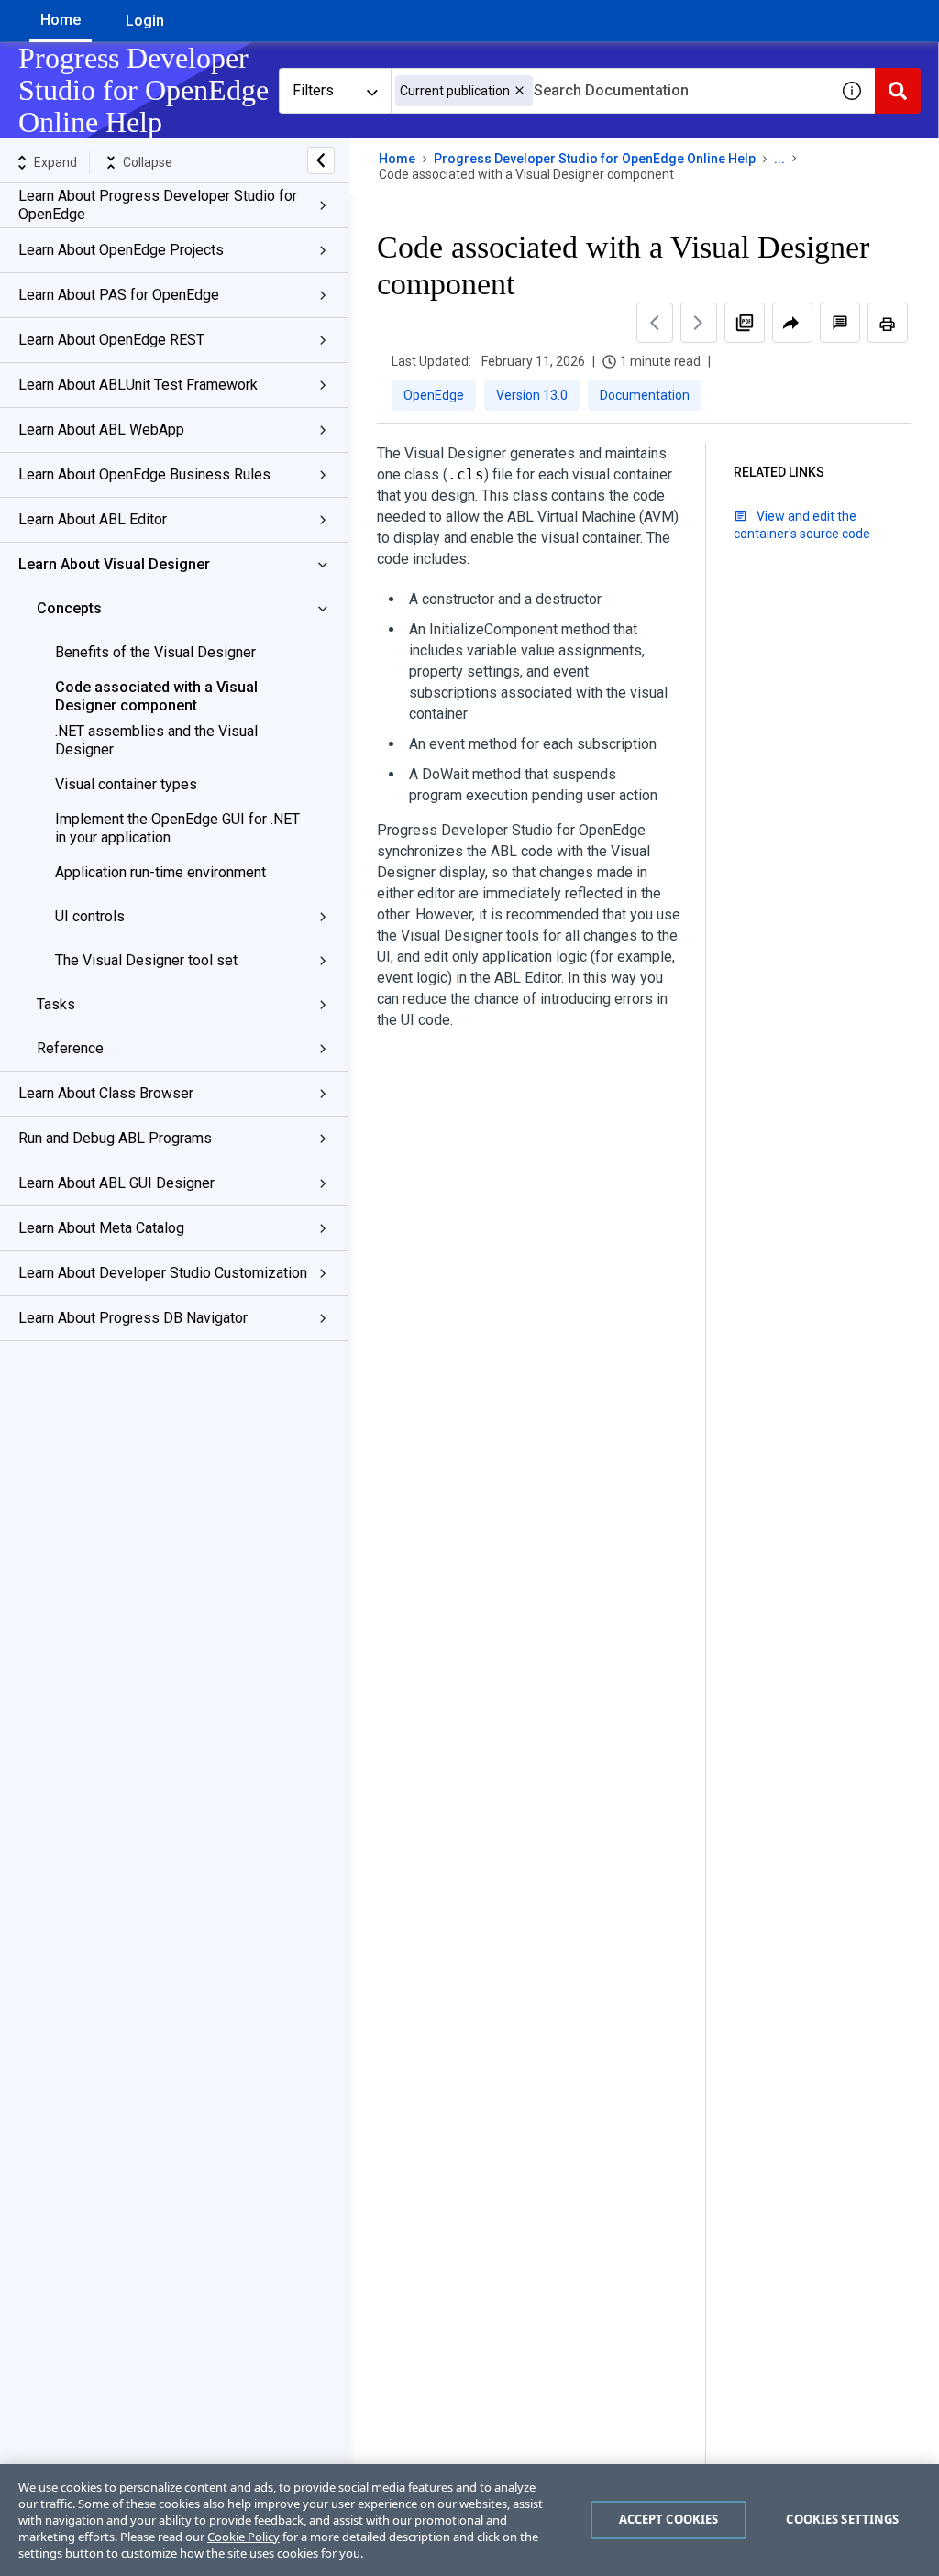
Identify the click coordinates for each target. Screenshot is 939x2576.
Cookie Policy (243, 2537)
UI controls (90, 916)
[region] (469, 2520)
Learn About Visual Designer (114, 564)
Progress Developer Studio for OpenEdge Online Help (595, 159)
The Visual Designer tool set (146, 960)
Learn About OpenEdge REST (111, 340)
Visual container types (126, 784)
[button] (519, 90)
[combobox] (610, 91)
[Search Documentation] (898, 91)
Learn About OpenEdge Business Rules (144, 474)
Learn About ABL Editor (93, 519)
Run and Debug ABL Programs (115, 1138)
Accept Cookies (669, 2519)
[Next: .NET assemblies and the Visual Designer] (699, 323)
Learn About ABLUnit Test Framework (138, 385)
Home (61, 20)
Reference (70, 1048)
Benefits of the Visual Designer (155, 652)
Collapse (148, 162)
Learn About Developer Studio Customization (163, 1273)
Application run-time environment (160, 872)
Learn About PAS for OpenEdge (119, 295)
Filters (313, 90)
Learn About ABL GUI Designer (116, 1183)
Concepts (69, 608)
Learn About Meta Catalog (101, 1228)
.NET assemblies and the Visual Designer (156, 740)
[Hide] (321, 160)
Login (145, 21)
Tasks (56, 1004)
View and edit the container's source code (802, 525)
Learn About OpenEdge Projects (121, 250)
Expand (55, 162)
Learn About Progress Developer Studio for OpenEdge (158, 205)
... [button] (779, 159)
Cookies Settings (842, 2519)
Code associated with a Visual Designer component (156, 696)
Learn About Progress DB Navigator (133, 1318)
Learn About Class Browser (106, 1093)
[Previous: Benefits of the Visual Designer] (655, 323)
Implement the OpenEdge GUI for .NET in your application (177, 828)
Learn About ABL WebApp (101, 429)
